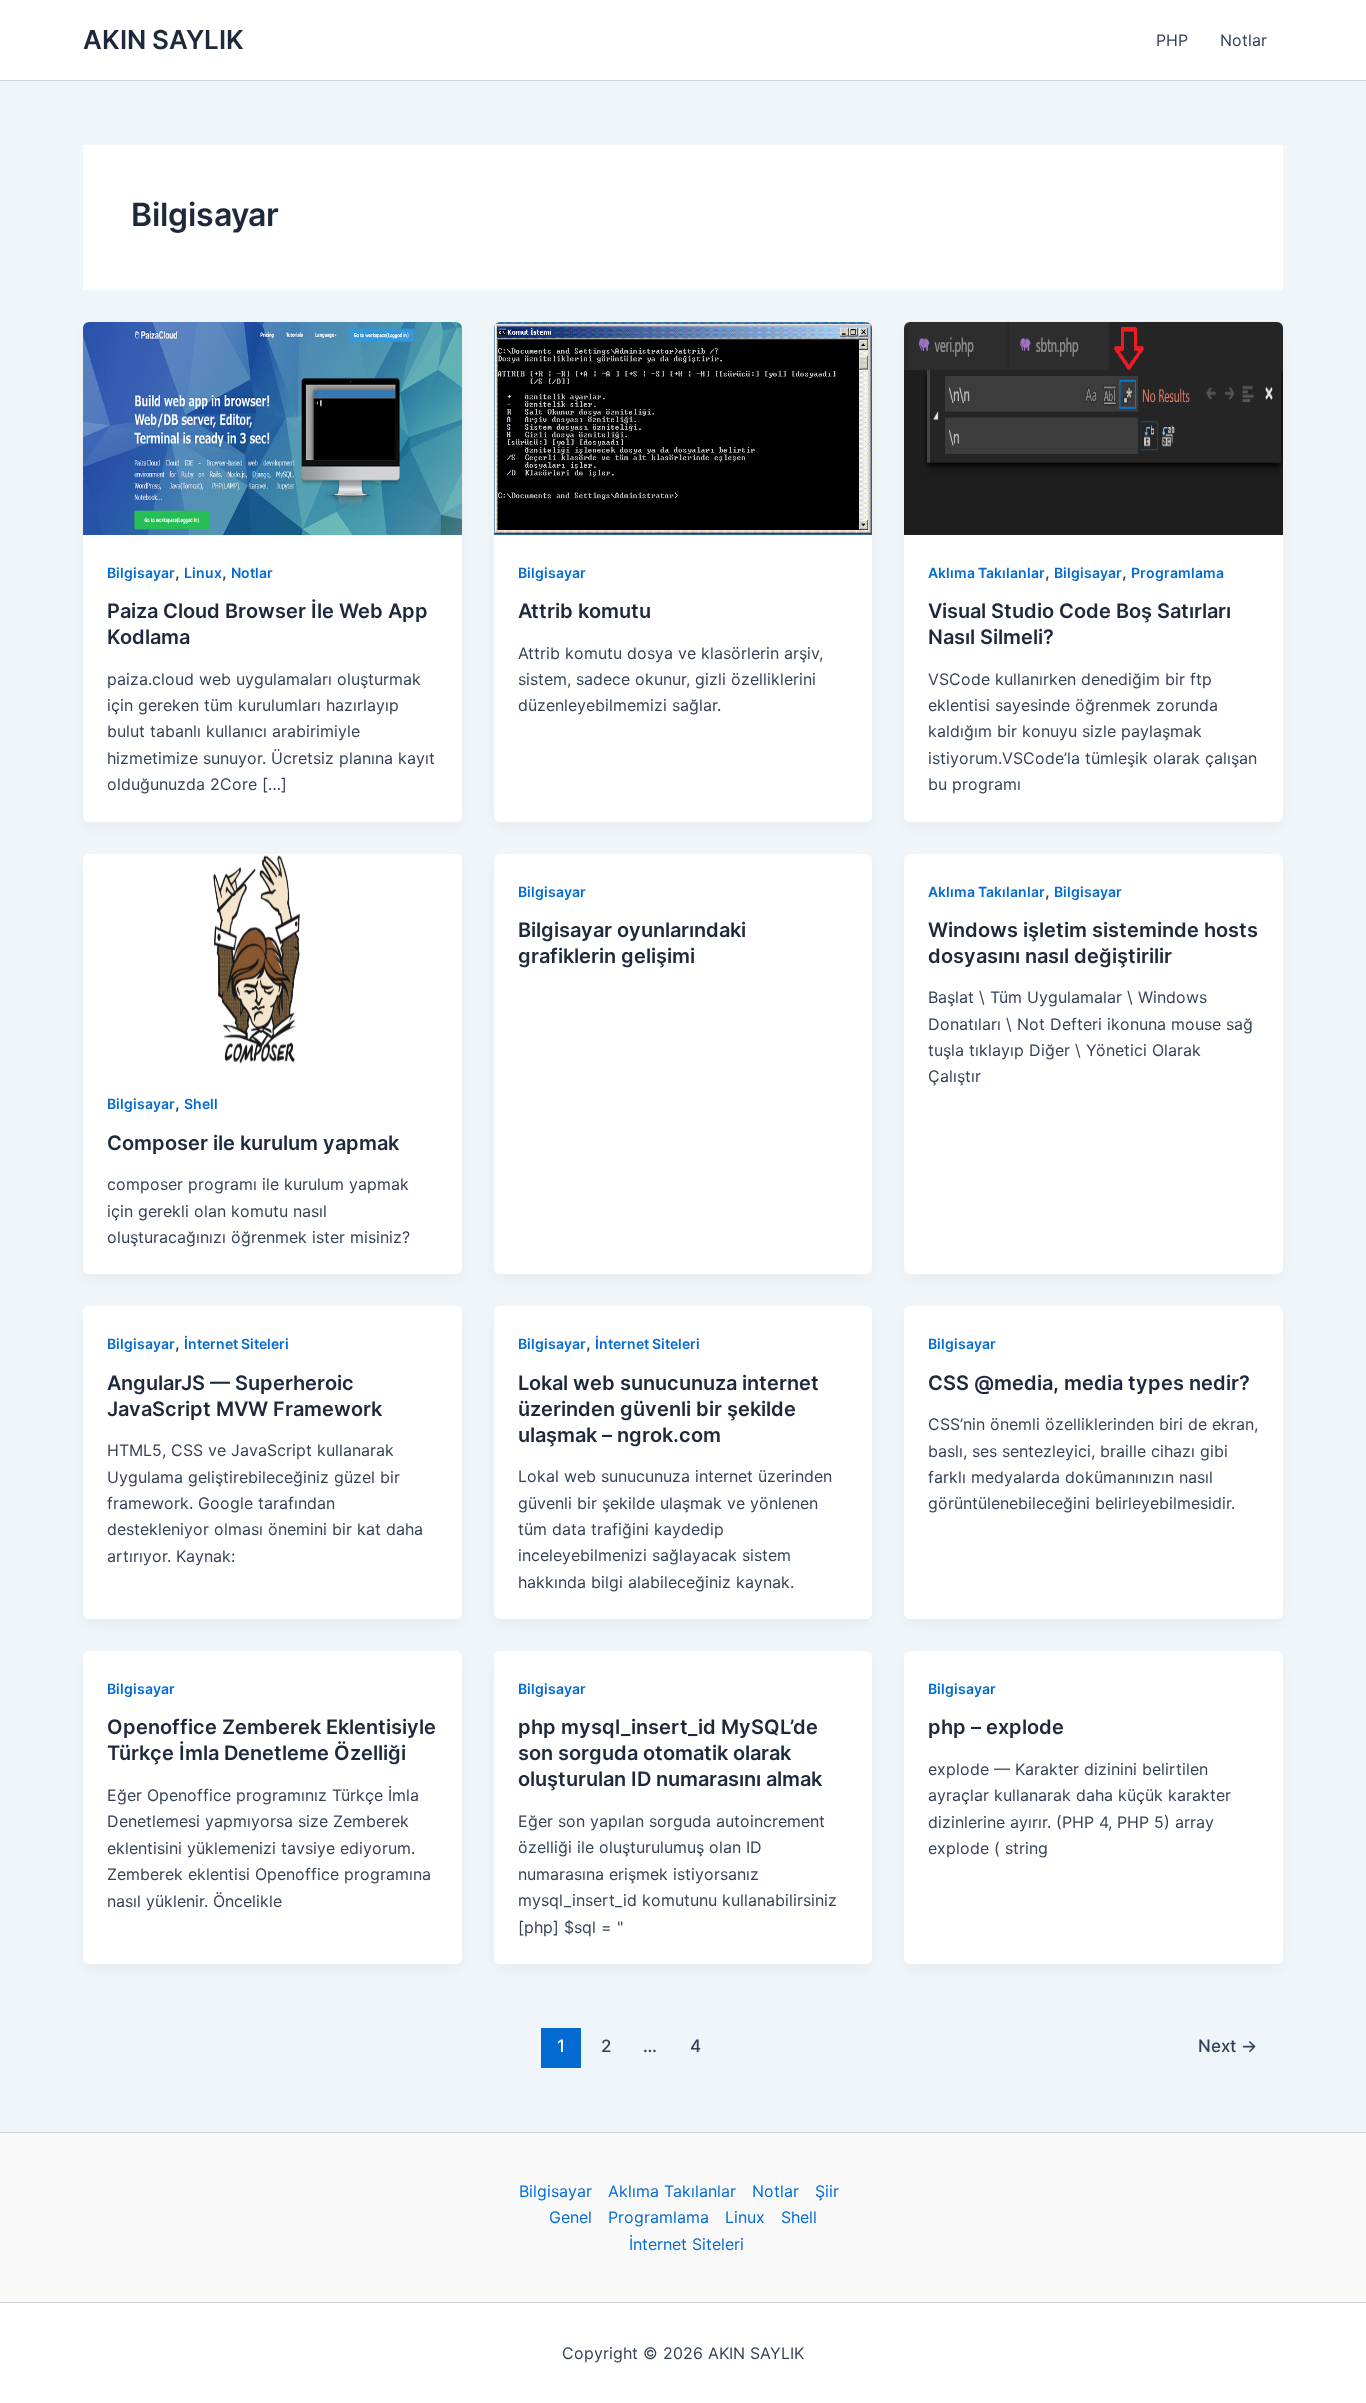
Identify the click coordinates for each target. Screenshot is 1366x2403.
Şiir (827, 2191)
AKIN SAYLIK (163, 39)
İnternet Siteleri (236, 1343)
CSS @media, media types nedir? (1089, 1383)
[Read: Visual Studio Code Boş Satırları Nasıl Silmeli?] (1093, 427)
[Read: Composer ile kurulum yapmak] (272, 958)
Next (1227, 2045)
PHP (1172, 40)
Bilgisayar (141, 572)
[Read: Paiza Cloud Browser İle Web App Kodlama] (272, 427)
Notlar (1243, 40)
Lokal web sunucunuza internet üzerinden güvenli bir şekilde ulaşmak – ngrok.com (668, 1409)
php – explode (996, 1727)
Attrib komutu (584, 611)
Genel (570, 2217)
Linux (203, 572)
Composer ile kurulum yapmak (253, 1143)
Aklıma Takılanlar (986, 572)
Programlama (1177, 572)
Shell (201, 1103)
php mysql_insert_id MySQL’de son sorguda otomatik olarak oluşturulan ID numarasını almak (670, 1753)
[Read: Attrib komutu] (683, 427)
